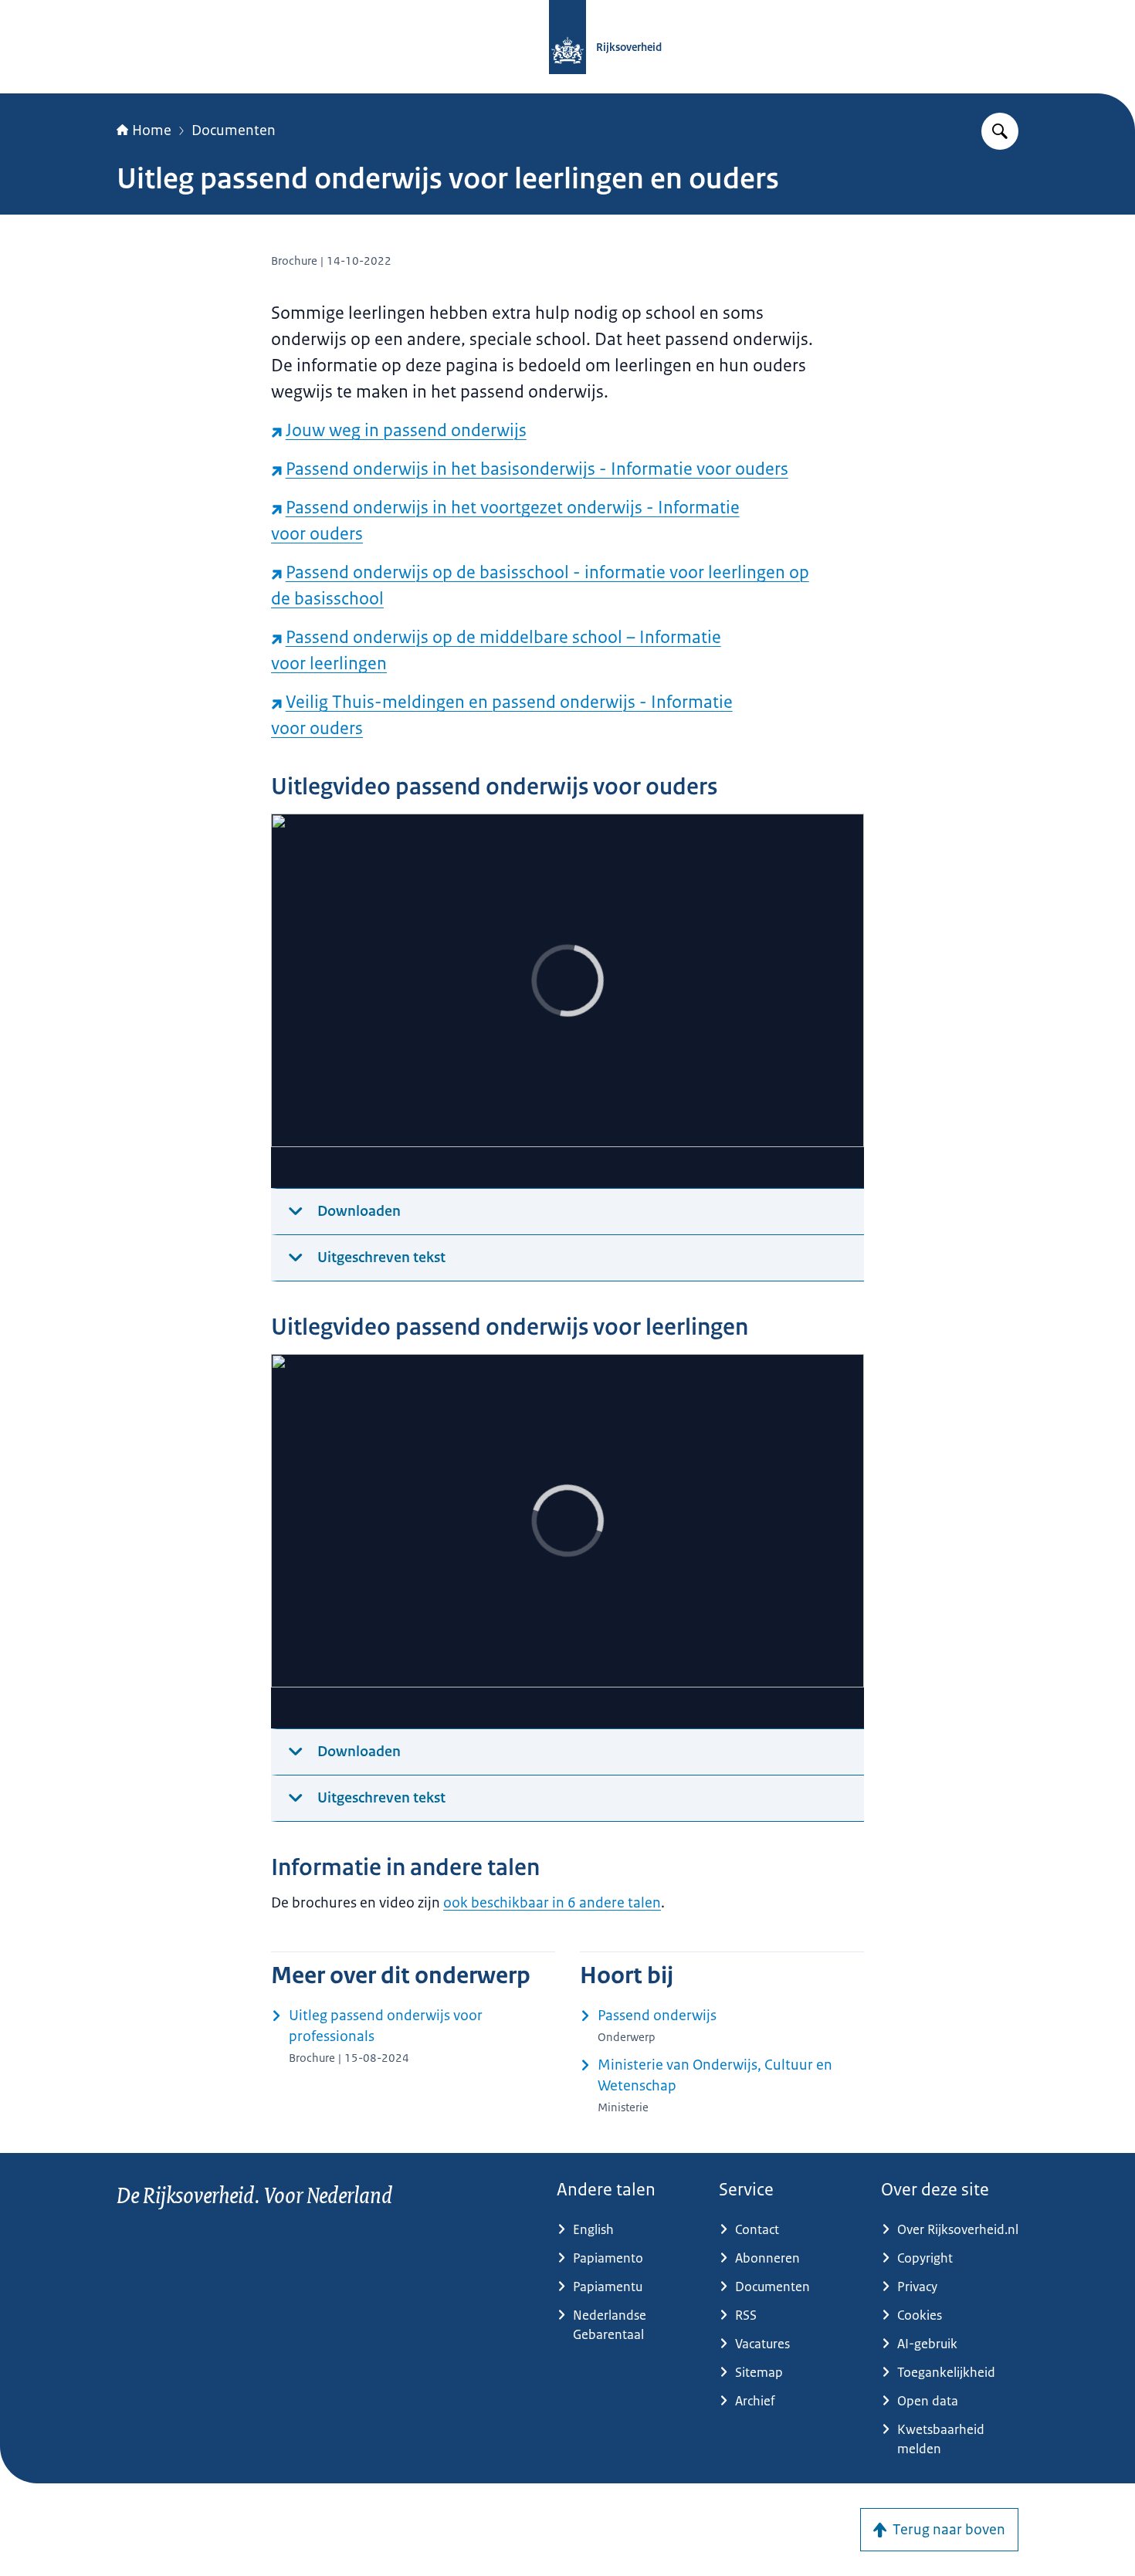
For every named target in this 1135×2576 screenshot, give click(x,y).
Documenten (234, 130)
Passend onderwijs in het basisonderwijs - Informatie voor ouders (537, 469)
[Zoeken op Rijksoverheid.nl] (1000, 131)
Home (152, 130)
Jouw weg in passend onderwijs (406, 430)
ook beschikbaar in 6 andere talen (552, 1903)
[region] (567, 1001)
